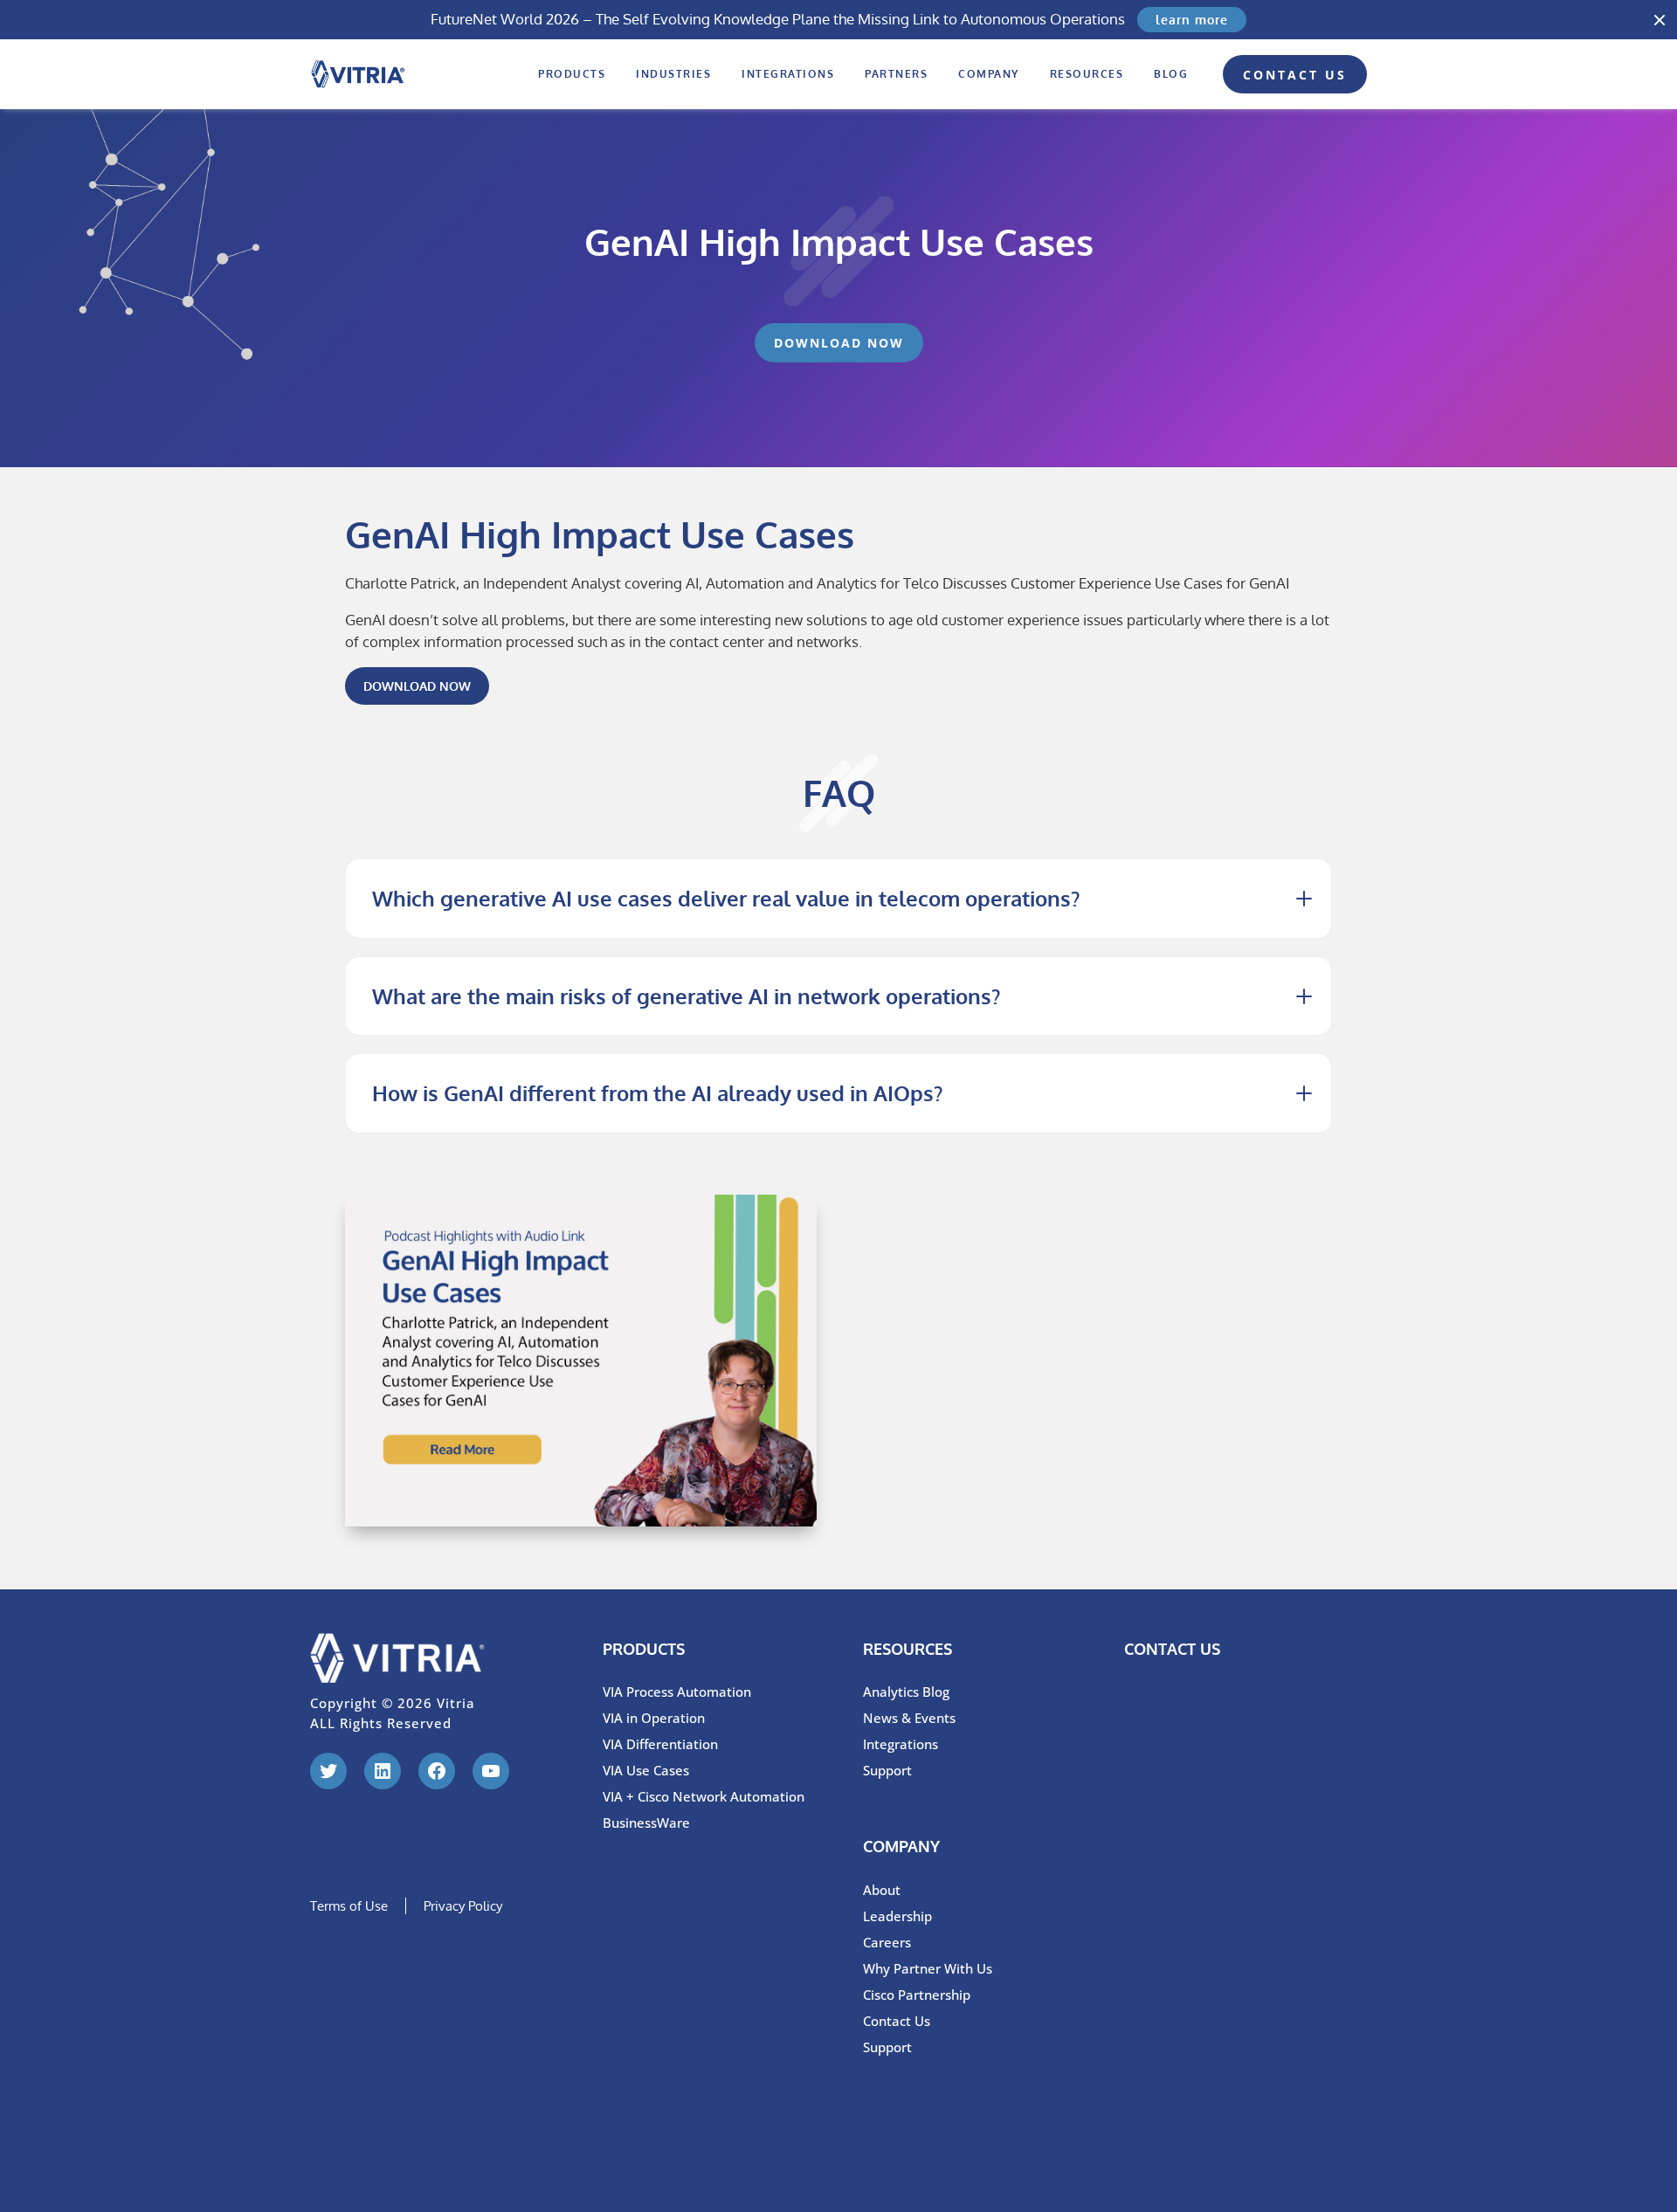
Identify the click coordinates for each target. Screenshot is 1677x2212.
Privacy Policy (463, 1906)
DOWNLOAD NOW (417, 686)
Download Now (839, 343)
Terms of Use (349, 1906)
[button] (1660, 20)
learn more (1192, 20)
